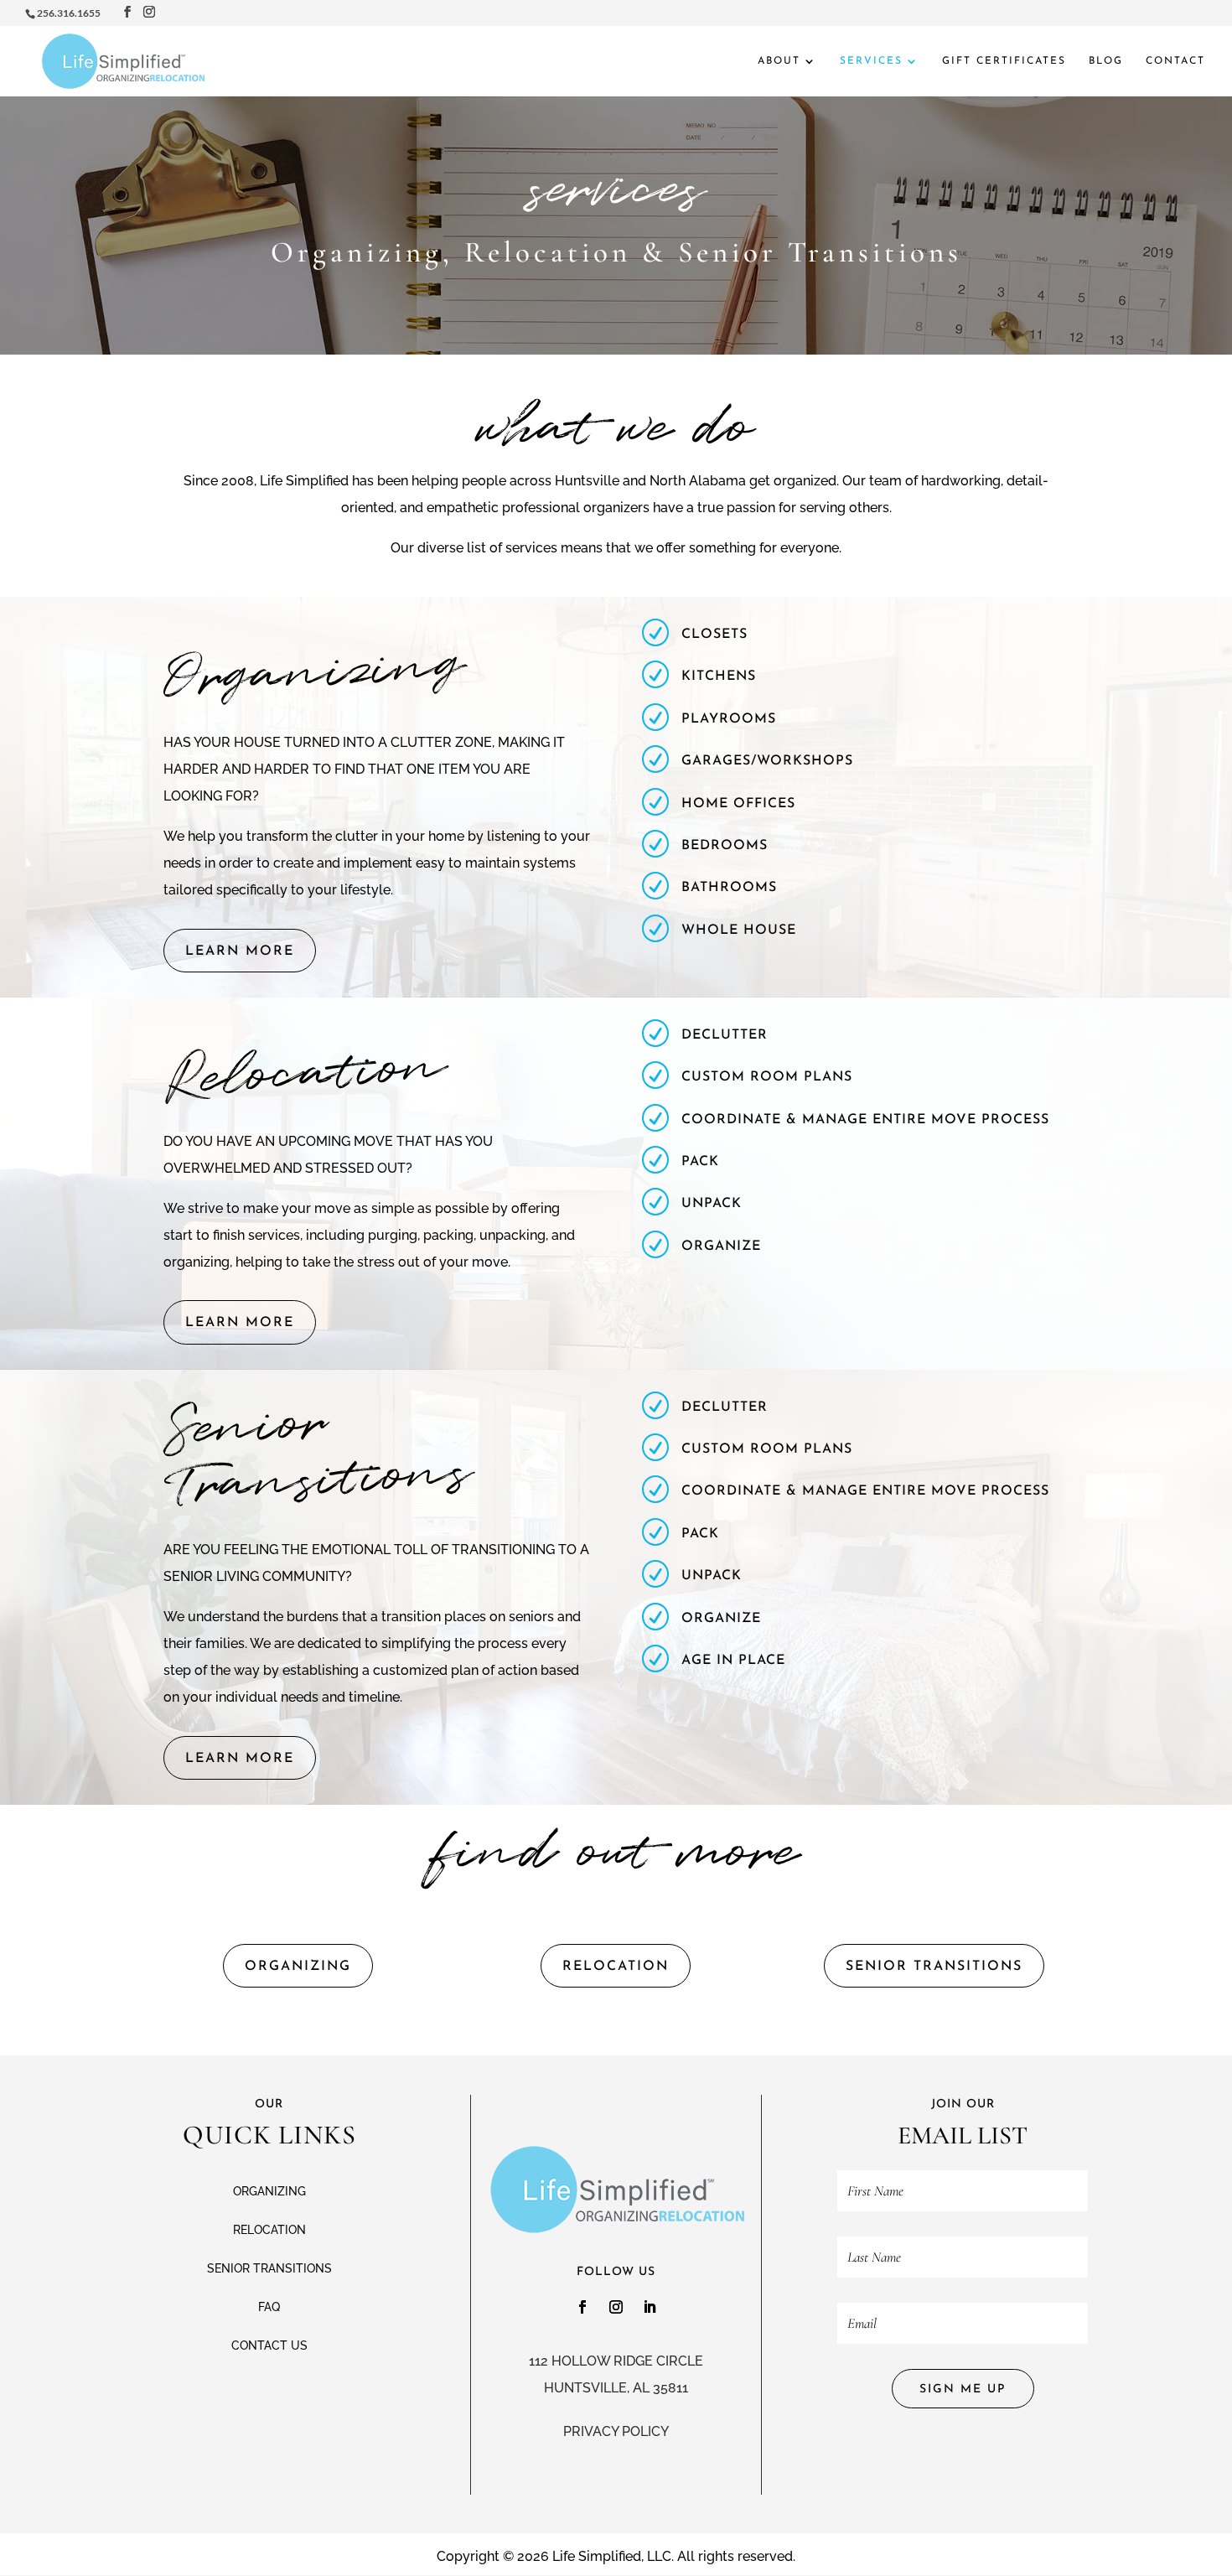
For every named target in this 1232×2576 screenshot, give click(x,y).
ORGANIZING (298, 1967)
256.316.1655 (69, 13)
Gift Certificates (1004, 61)
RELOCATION (616, 1967)
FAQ (269, 2307)
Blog (1106, 61)
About (779, 61)
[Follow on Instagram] (616, 2307)
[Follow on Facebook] (582, 2307)
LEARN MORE (240, 951)
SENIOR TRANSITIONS (934, 1967)
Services (871, 61)
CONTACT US (269, 2345)
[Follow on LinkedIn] (650, 2307)
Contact (1175, 61)
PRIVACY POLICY (616, 2431)
